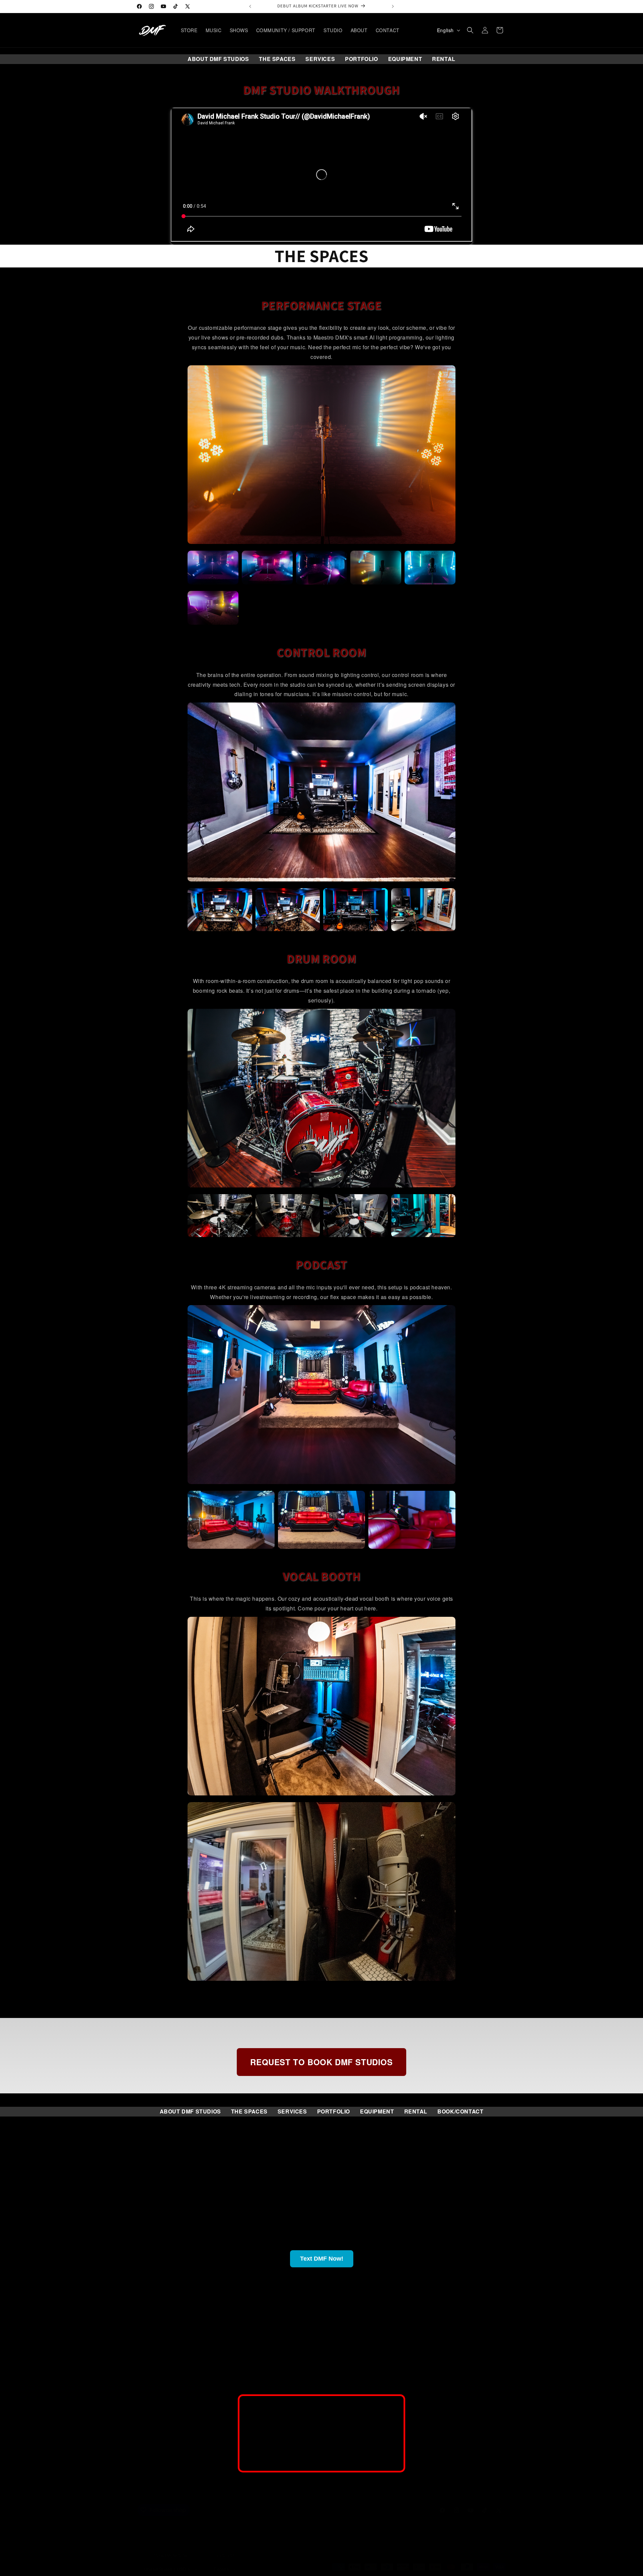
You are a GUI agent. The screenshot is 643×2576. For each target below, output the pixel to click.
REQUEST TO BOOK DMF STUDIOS (321, 2062)
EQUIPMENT (405, 59)
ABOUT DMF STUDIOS (218, 59)
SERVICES (320, 59)
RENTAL (444, 59)
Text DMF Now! (322, 2259)
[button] (470, 30)
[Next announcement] (393, 6)
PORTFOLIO (361, 59)
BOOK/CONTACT (460, 2111)
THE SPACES (277, 59)
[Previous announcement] (250, 6)
